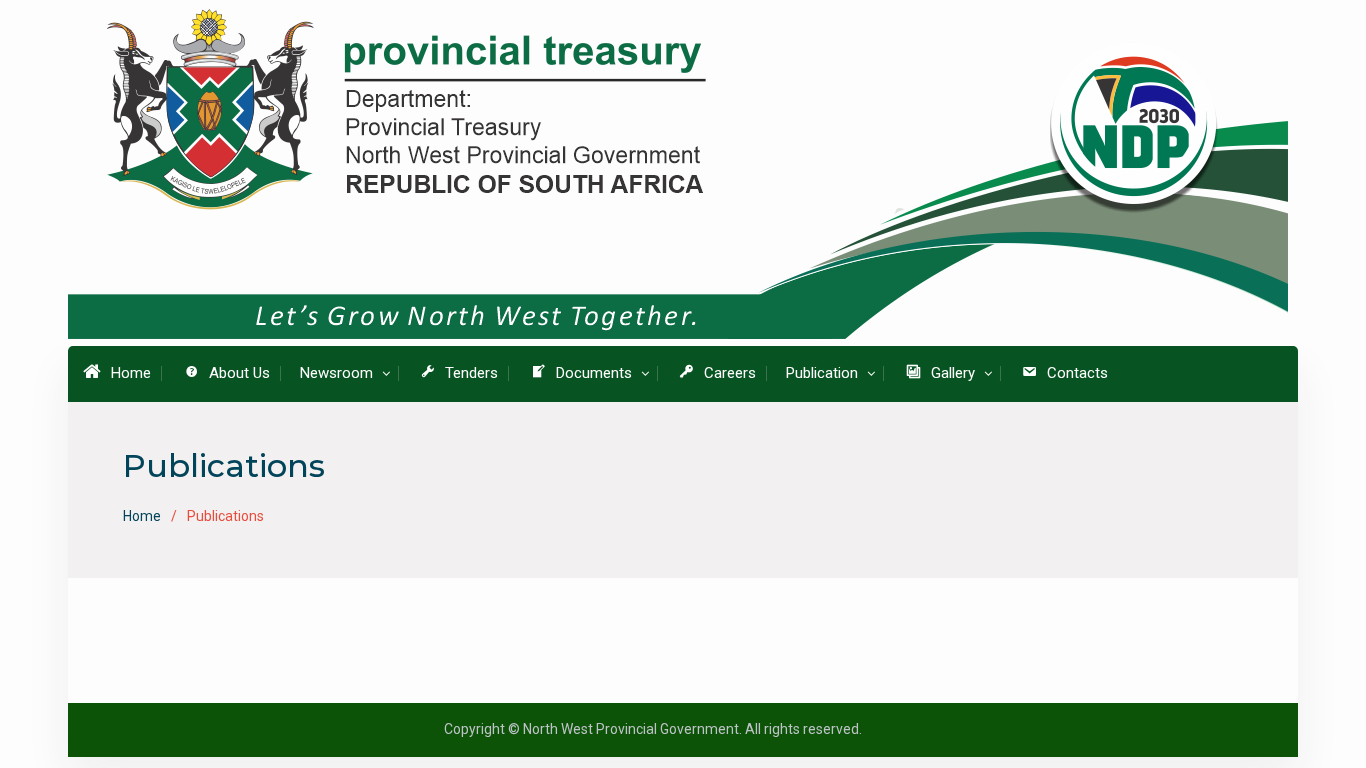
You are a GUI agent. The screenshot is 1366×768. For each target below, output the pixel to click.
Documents (594, 373)
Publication (822, 373)
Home (131, 373)
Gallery (953, 373)
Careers (730, 373)
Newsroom (336, 373)
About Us (239, 373)
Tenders (471, 373)
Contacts (1077, 373)
